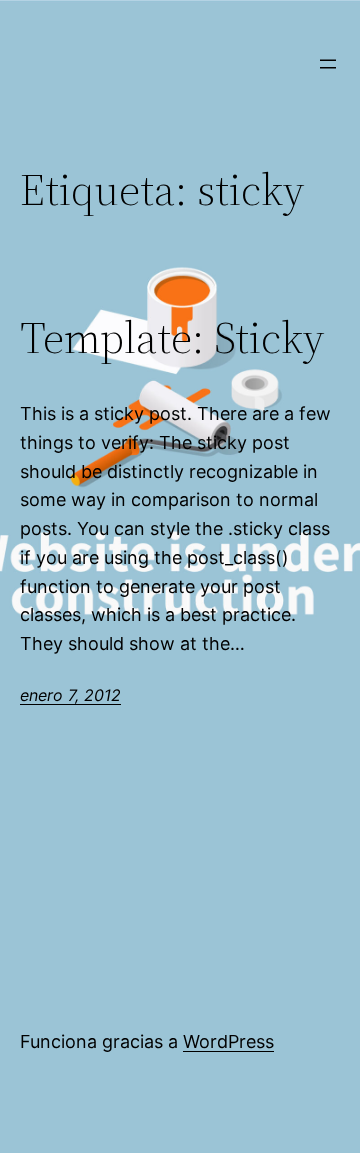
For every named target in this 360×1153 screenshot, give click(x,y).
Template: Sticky (172, 338)
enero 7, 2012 (70, 695)
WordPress (228, 1041)
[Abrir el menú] (328, 64)
